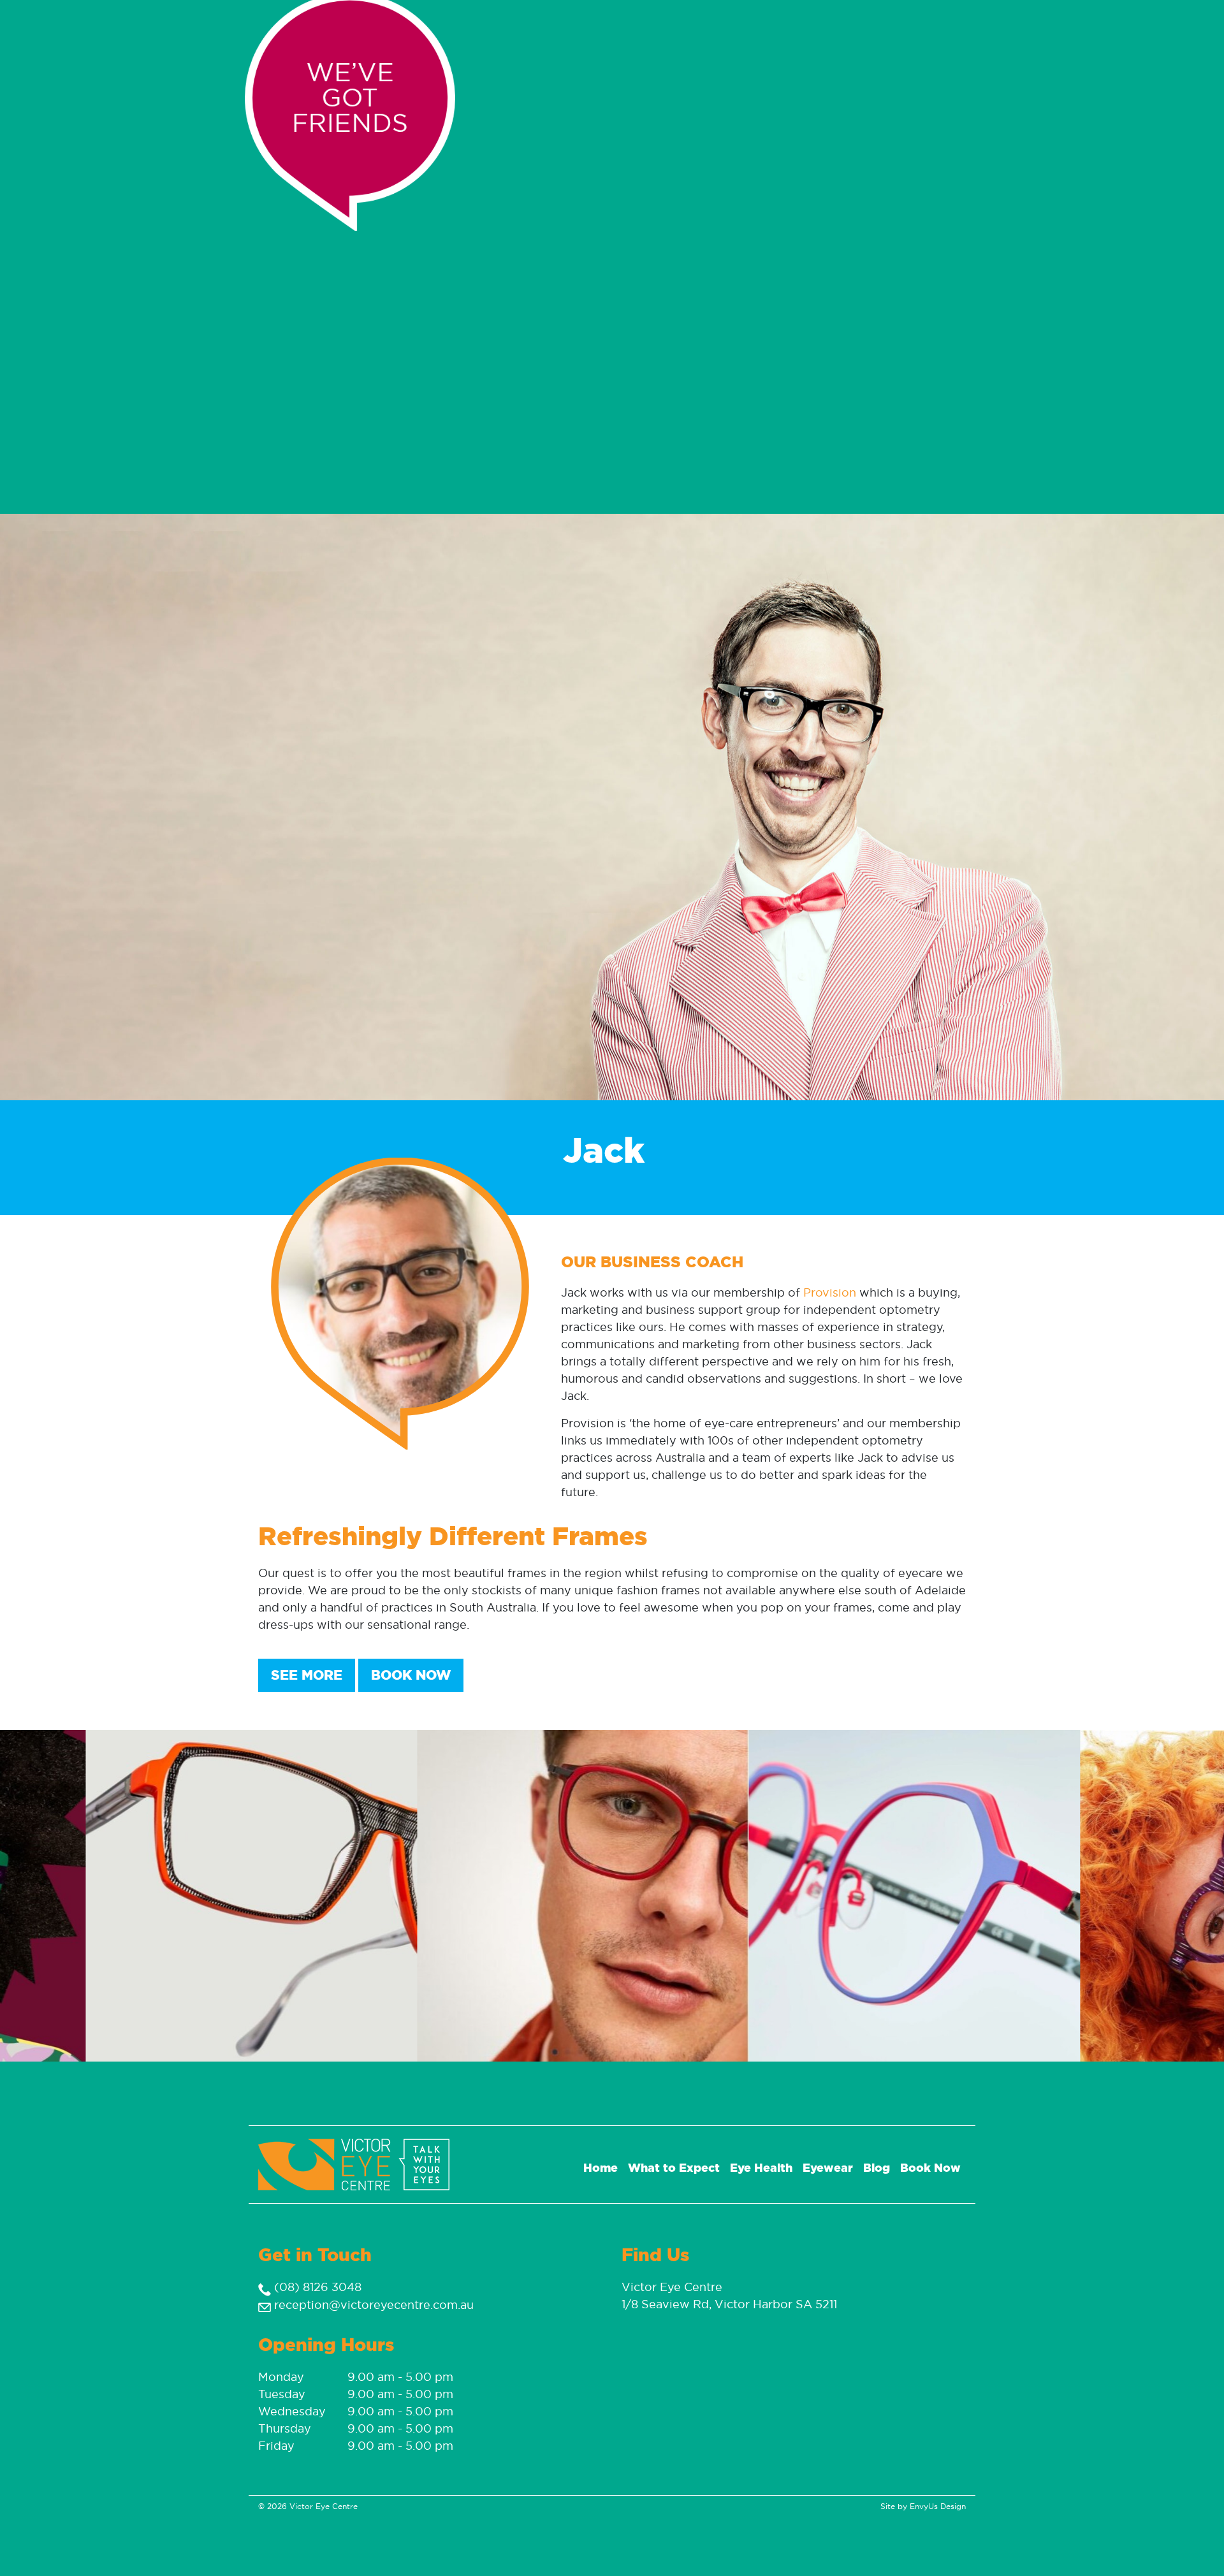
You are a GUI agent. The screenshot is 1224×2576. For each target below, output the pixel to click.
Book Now (411, 1675)
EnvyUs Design (938, 2506)
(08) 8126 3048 (316, 2287)
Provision (830, 1292)
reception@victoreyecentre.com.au (372, 2305)
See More (307, 1675)
